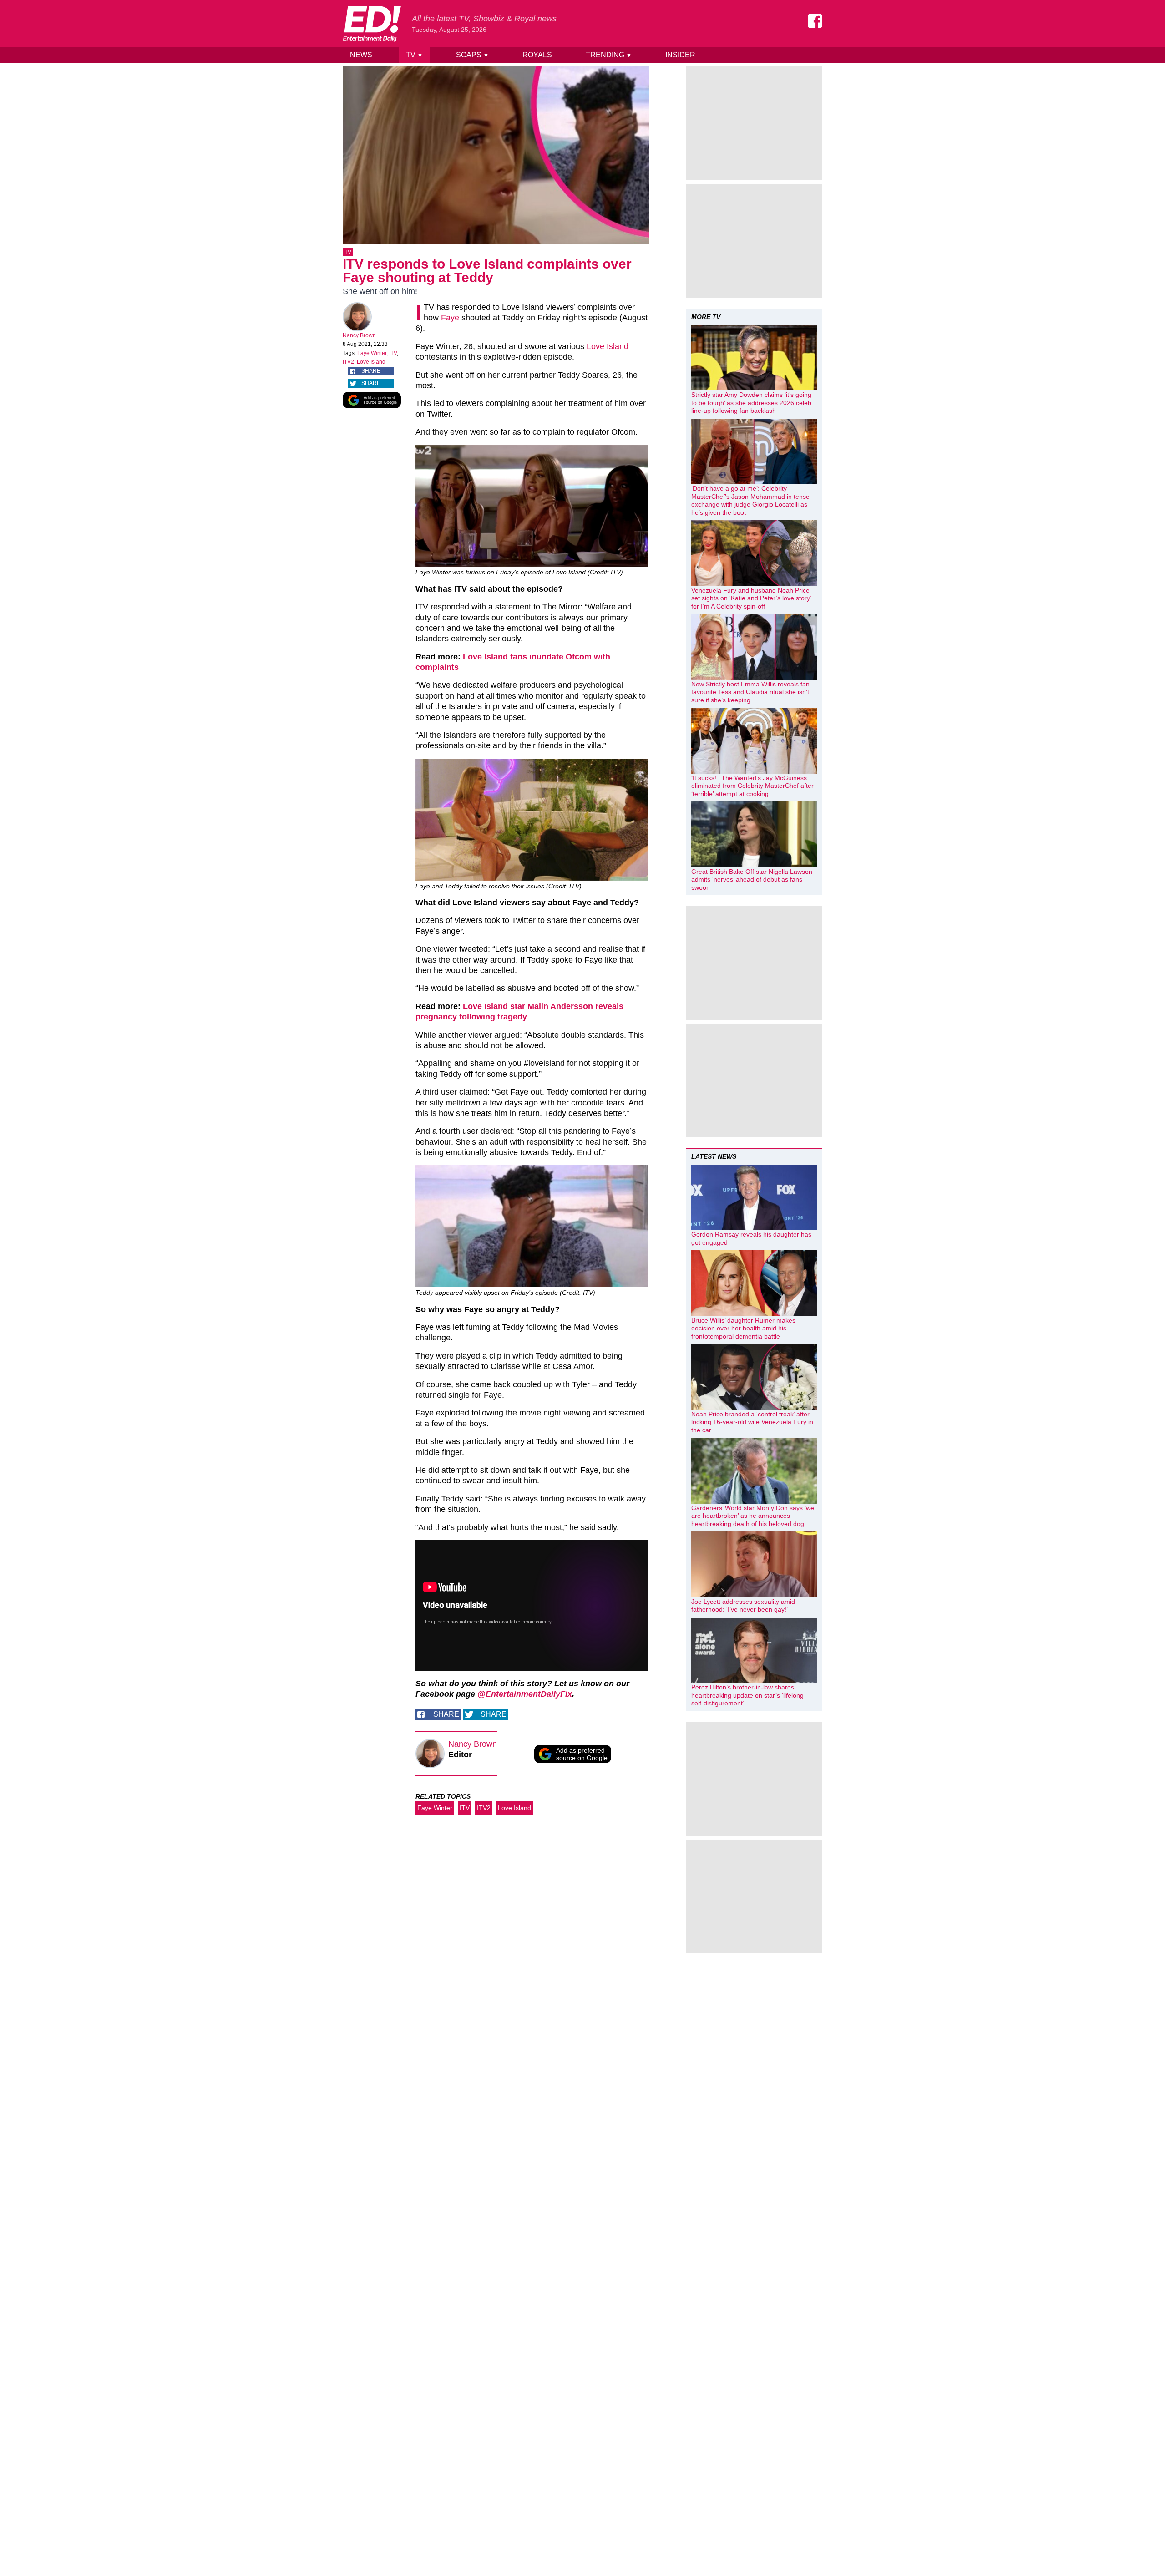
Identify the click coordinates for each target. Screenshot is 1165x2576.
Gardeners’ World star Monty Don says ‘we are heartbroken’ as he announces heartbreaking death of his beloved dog (753, 1516)
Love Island (371, 362)
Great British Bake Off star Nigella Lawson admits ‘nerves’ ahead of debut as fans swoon (752, 880)
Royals (537, 55)
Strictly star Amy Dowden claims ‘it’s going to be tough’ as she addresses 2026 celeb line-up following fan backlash (751, 403)
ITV (393, 353)
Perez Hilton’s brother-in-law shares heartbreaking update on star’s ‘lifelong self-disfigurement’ (747, 1695)
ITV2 (348, 362)
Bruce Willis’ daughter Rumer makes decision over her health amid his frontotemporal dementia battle (743, 1328)
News (361, 55)
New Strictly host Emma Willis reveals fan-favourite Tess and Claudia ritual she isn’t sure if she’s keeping (752, 692)
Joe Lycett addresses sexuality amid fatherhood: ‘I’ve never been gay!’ (743, 1606)
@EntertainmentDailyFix (525, 1694)
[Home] (372, 24)
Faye (450, 318)
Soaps (472, 55)
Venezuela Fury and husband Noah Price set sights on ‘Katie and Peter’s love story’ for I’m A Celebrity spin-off (751, 598)
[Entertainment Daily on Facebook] (815, 21)
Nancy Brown (359, 335)
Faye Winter (372, 353)
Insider (680, 55)
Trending (609, 55)
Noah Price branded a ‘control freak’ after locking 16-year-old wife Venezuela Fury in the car (752, 1422)
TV (414, 55)
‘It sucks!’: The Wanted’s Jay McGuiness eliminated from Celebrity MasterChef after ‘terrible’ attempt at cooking (752, 786)
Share (371, 371)
